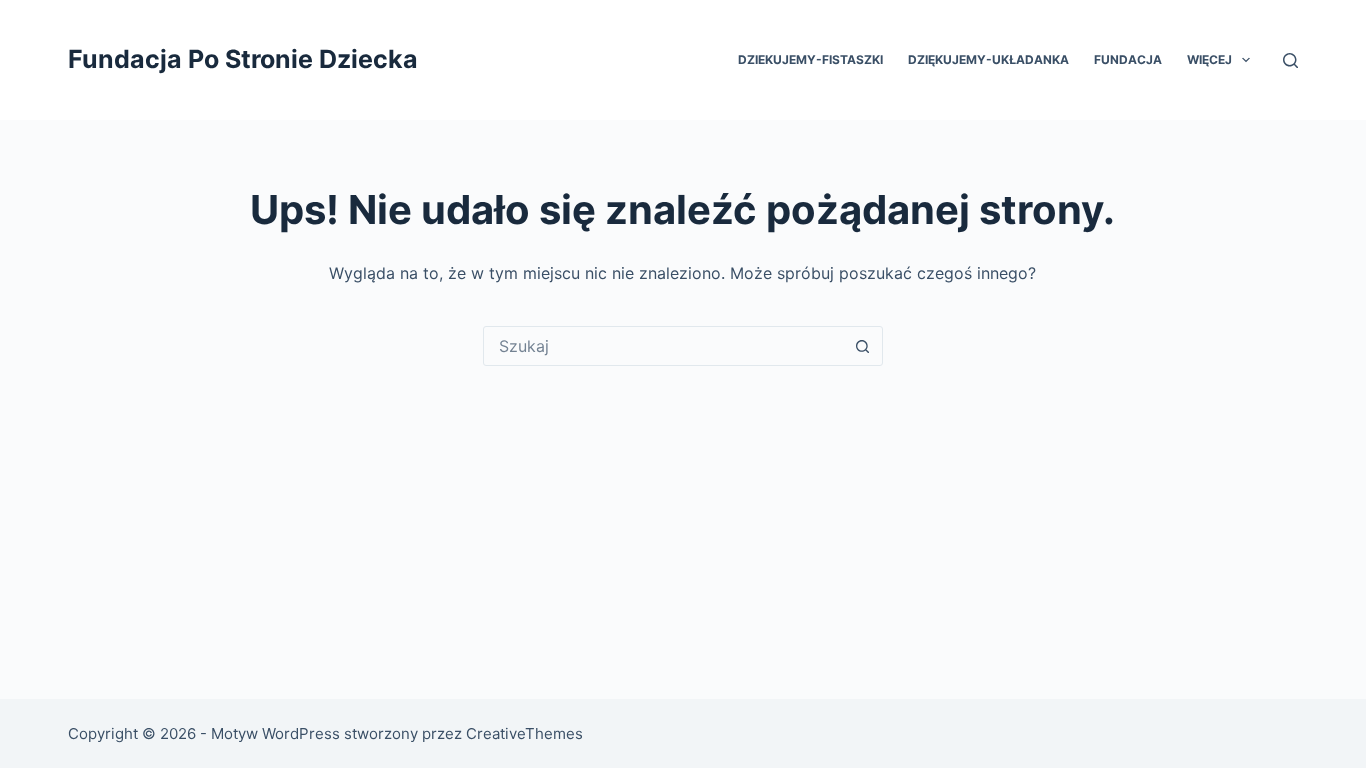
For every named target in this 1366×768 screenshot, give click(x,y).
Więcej (1209, 59)
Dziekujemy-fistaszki (810, 59)
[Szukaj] (1290, 60)
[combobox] (664, 346)
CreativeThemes (524, 733)
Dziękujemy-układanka (988, 59)
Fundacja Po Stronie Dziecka (243, 59)
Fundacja (1128, 59)
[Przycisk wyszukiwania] (863, 346)
